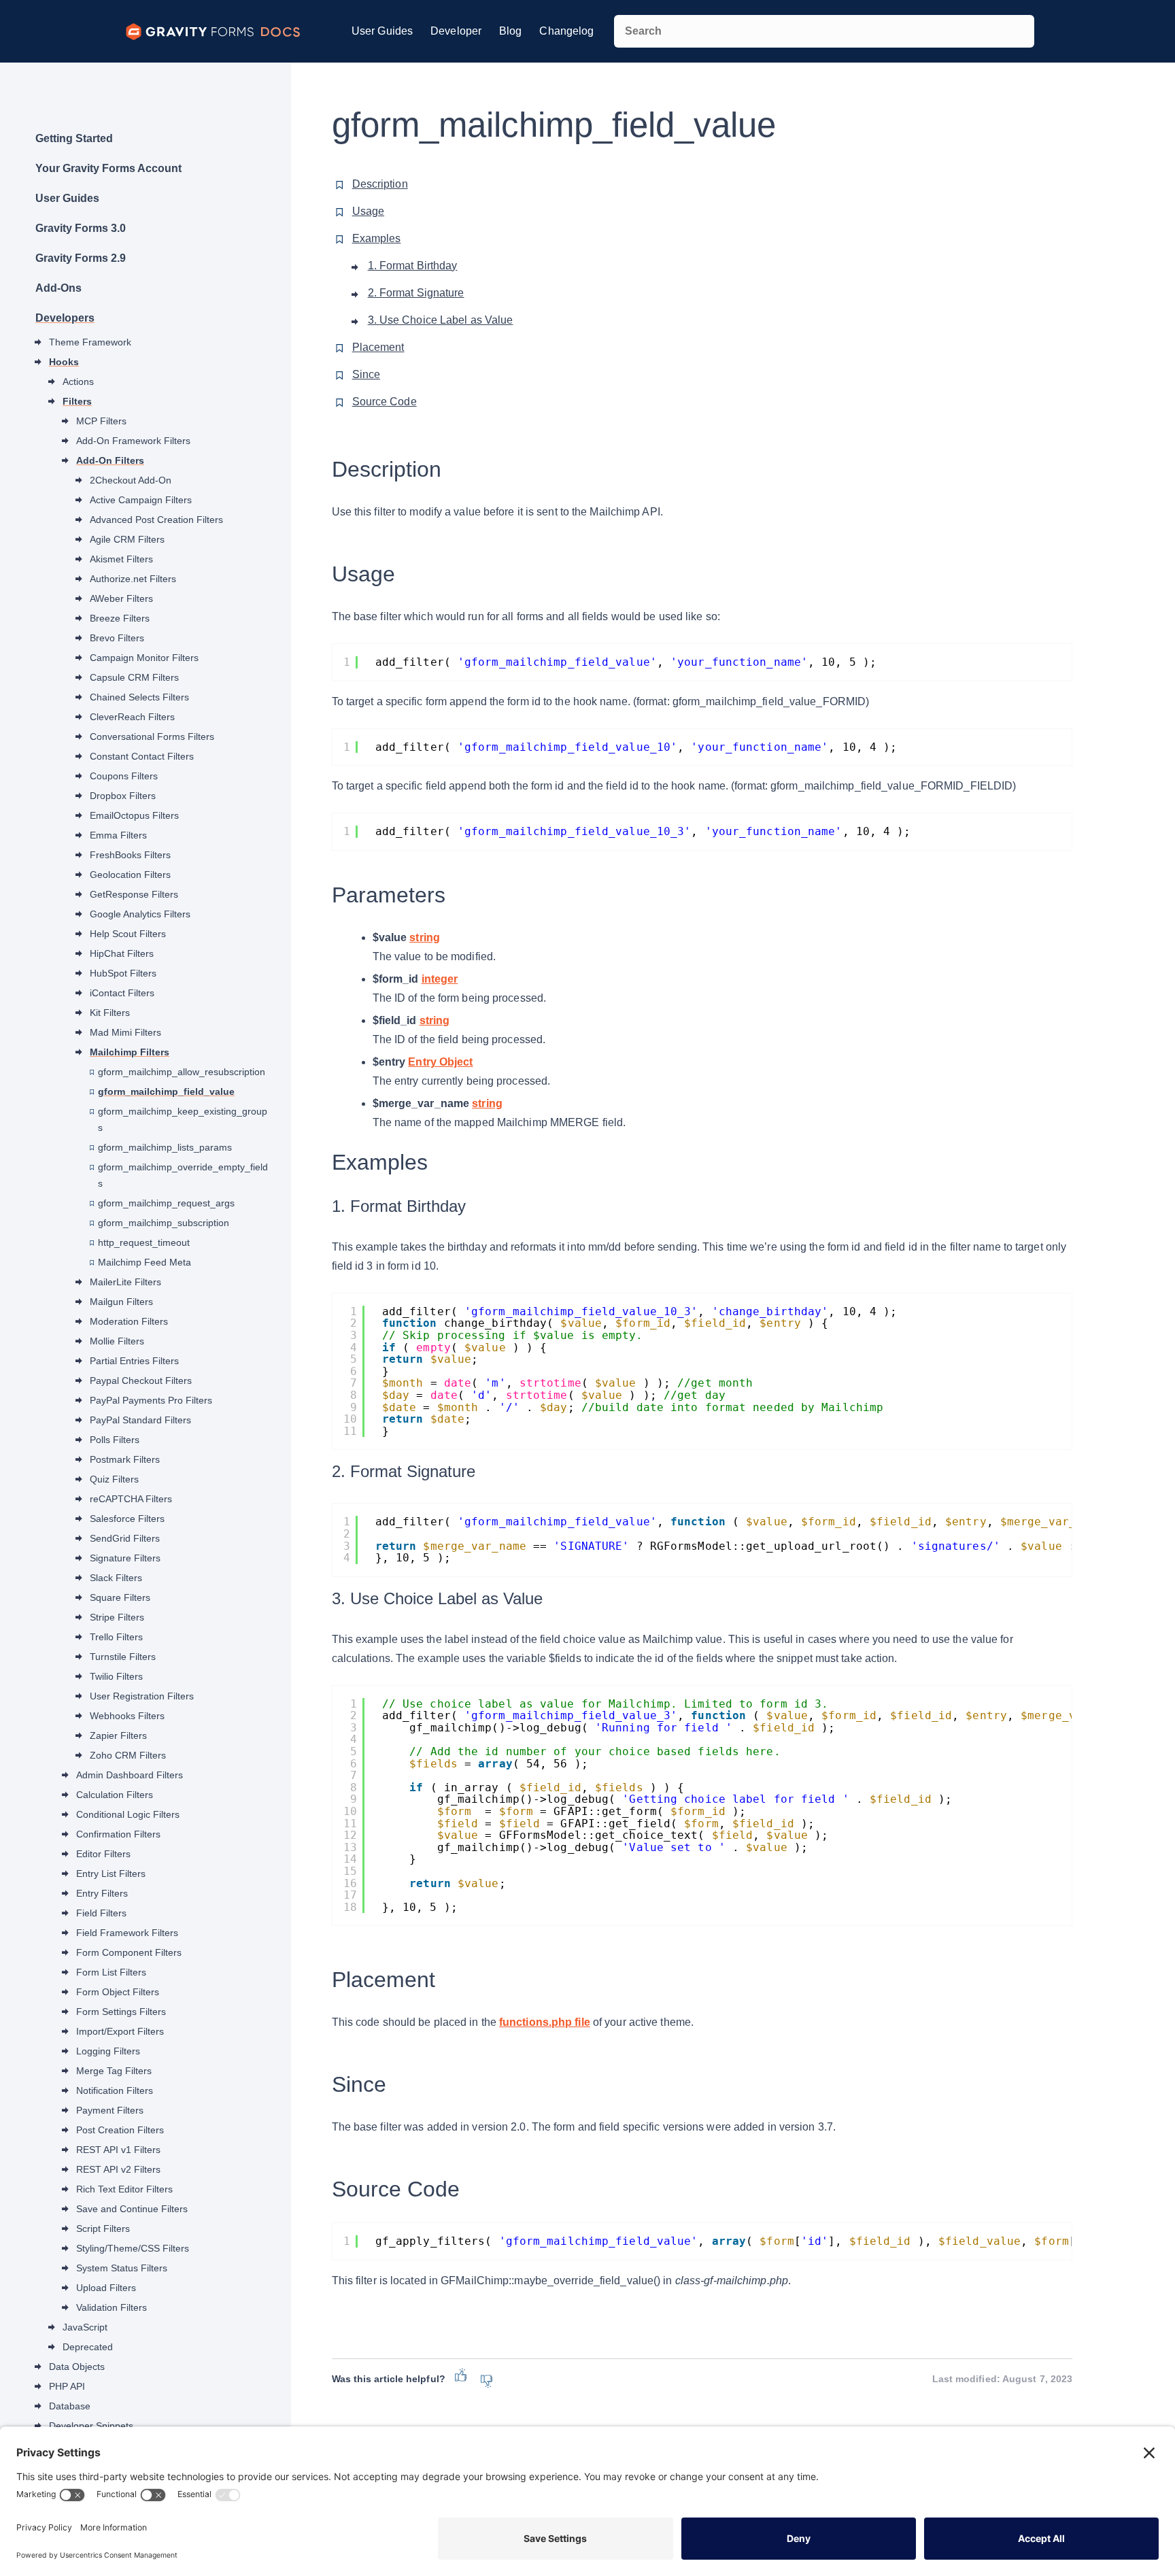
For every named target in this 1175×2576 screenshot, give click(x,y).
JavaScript (85, 2327)
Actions (78, 382)
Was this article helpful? (389, 2379)
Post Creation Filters (120, 2130)
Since (367, 374)
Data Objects (77, 2367)
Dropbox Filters (123, 796)
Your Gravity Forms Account (108, 168)
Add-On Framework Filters (133, 441)
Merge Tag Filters (114, 2071)
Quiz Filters (114, 1479)
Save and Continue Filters (132, 2209)
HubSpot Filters (123, 973)
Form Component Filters (129, 1952)
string (425, 937)
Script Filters (103, 2228)
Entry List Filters (111, 1874)
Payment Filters (110, 2110)
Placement (378, 347)
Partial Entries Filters (134, 1361)
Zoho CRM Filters (128, 1755)
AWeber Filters (121, 598)
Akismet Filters (121, 559)
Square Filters (120, 1597)
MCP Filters (101, 421)
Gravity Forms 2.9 (81, 258)
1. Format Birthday (413, 266)
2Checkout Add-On (131, 480)
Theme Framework (90, 342)
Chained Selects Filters (139, 697)
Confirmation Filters (118, 1834)
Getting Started (74, 138)
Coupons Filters (124, 776)
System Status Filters (122, 2268)
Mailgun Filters (121, 1302)
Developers (65, 318)
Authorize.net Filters (133, 579)
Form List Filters (111, 1972)
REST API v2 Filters (118, 2169)
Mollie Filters (117, 1341)
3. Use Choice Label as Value (441, 320)
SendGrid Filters (125, 1538)
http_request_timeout (144, 1242)
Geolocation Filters (130, 875)
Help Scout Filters (128, 934)
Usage (369, 211)
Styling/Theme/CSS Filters (133, 2248)
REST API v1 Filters (118, 2150)
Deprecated (88, 2347)
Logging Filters (108, 2051)
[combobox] (824, 31)
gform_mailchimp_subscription (164, 1223)
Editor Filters (103, 1854)
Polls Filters (115, 1440)
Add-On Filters (110, 460)
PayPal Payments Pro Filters (151, 1400)
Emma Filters (118, 835)
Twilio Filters (116, 1676)
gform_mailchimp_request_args (166, 1203)
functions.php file (545, 2022)
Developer (456, 31)
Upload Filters (106, 2288)
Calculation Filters (115, 1795)
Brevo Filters (117, 638)
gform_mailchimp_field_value (166, 1091)
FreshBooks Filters (130, 855)
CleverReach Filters (132, 717)
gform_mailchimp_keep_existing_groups (183, 1119)
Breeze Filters (120, 618)
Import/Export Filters (120, 2031)
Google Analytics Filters (140, 914)
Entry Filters (102, 1893)
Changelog (566, 31)
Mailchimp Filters (130, 1052)
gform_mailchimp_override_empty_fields (183, 1175)
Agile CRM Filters (127, 539)
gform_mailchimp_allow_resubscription (182, 1072)
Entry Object (440, 1062)
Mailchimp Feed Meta (144, 1262)
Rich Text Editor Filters (124, 2189)
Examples (377, 238)
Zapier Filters (118, 1735)
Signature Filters (125, 1558)
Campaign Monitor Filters (144, 658)
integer (440, 979)
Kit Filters (110, 1013)
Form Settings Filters (121, 2012)
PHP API (67, 2386)
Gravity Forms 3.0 (81, 228)
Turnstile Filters (123, 1657)
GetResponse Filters (134, 894)
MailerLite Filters (125, 1282)
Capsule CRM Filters (134, 677)
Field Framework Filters (127, 1933)
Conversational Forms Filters (152, 736)
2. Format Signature (416, 293)
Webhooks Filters (127, 1716)
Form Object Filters (118, 1992)
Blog (510, 31)
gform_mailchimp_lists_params (165, 1147)
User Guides (382, 31)
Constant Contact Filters (142, 756)
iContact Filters (122, 993)
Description (380, 184)
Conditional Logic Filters (128, 1814)
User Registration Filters (142, 1696)
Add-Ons (58, 288)
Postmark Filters (125, 1459)
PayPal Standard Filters (140, 1420)
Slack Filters (116, 1578)
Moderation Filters (129, 1321)
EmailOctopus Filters (134, 815)
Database (70, 2406)
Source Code (385, 402)
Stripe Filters (117, 1617)
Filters (77, 401)
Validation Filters (112, 2307)
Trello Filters (116, 1637)
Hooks (64, 362)
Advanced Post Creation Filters (156, 520)
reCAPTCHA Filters (131, 1499)
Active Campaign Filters (141, 500)
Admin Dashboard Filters (130, 1775)
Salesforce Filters (127, 1519)
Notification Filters (115, 2090)
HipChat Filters (122, 953)
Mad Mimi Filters (125, 1032)
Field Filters (101, 1913)
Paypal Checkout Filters (141, 1380)
